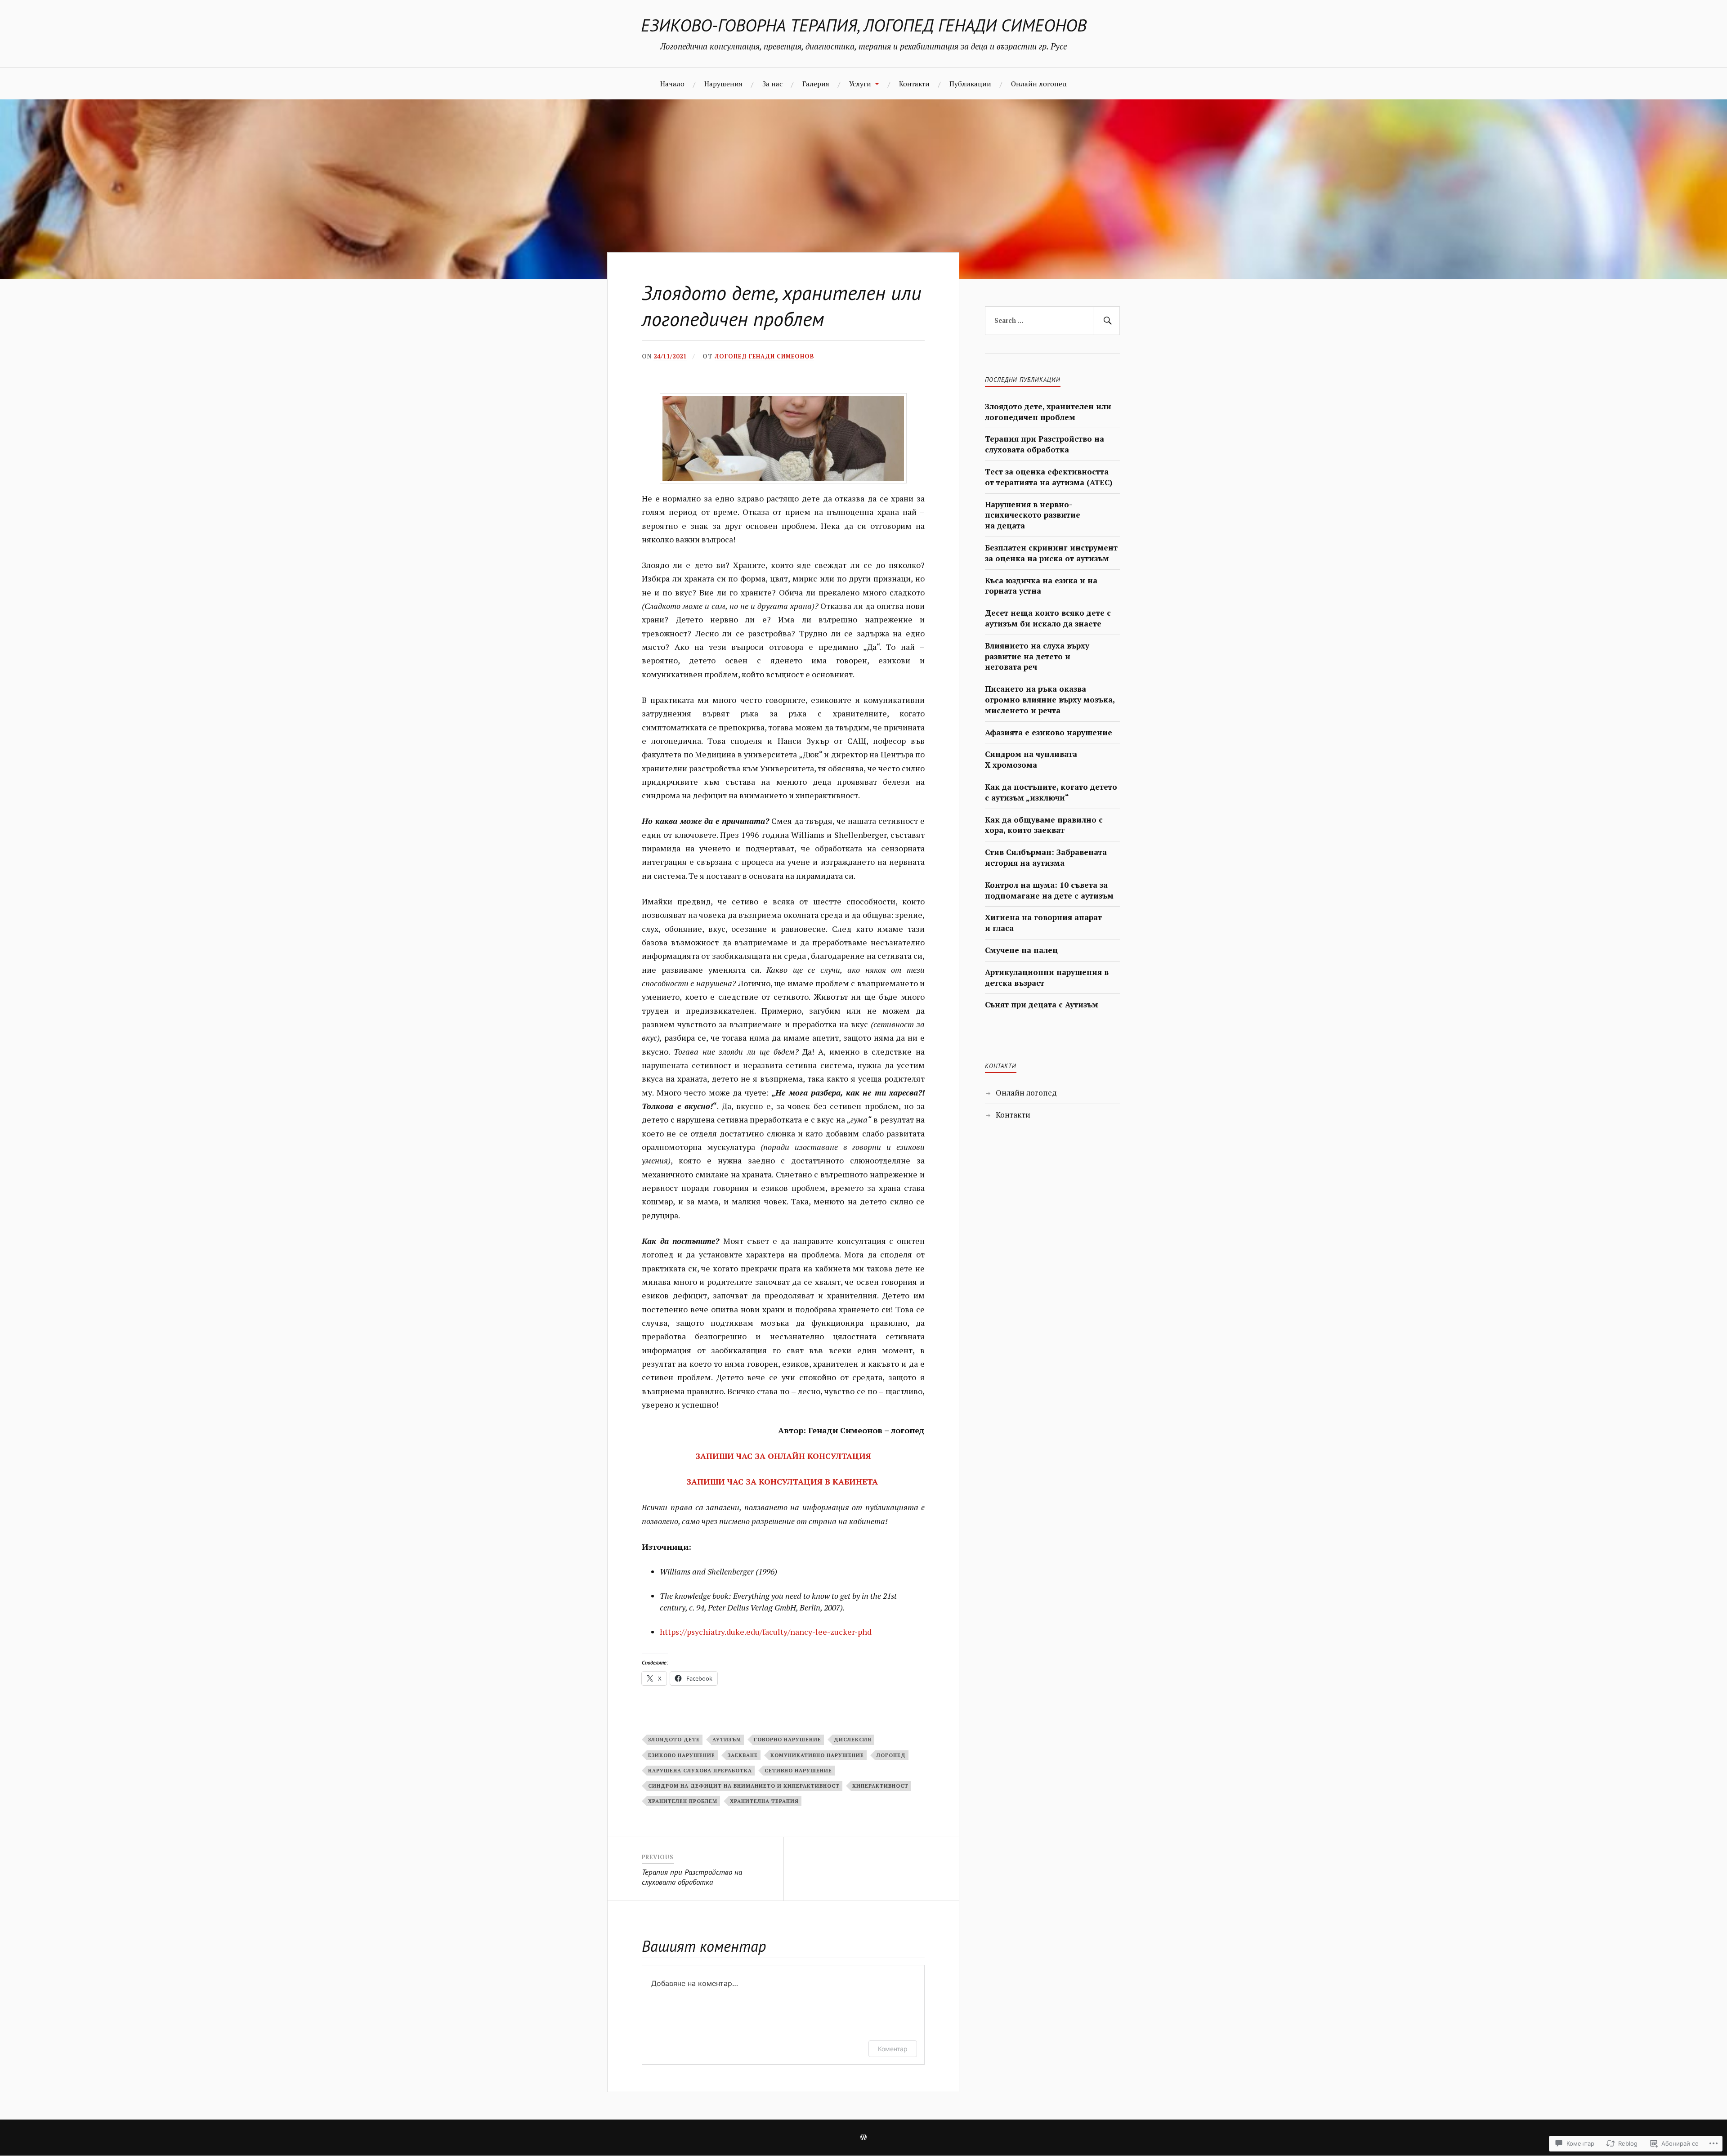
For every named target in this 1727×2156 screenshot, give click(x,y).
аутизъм (727, 1739)
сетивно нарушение (798, 1770)
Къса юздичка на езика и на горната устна (1041, 586)
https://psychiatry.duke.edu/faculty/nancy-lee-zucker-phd (766, 1632)
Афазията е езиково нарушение (1049, 732)
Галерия (816, 84)
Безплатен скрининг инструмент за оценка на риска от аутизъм (1051, 553)
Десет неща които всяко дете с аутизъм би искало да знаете (1048, 618)
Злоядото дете (674, 1739)
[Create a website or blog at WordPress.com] (863, 2138)
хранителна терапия (764, 1801)
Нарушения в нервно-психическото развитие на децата (1033, 515)
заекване (743, 1755)
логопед (891, 1755)
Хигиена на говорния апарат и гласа (1043, 923)
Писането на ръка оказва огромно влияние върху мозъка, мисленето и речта (1050, 700)
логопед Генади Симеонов (764, 356)
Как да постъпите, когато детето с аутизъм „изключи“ (1051, 792)
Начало (672, 84)
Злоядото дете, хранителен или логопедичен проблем (1048, 412)
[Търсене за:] (1052, 321)
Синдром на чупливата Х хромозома (1031, 759)
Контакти (914, 84)
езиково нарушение (682, 1755)
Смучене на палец (1021, 950)
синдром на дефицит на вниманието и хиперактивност (744, 1786)
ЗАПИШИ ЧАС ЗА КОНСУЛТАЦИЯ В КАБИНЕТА (783, 1481)
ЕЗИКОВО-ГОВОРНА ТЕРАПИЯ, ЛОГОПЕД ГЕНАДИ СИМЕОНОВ (864, 25)
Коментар (893, 2049)
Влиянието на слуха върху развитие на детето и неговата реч (1037, 656)
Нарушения (723, 84)
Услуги (860, 84)
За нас (772, 84)
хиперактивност (880, 1786)
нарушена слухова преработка (700, 1770)
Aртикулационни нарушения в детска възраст (1047, 977)
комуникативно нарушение (817, 1755)
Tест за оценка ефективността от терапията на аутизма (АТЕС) (1049, 477)
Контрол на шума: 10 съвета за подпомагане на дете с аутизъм (1049, 890)
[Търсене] (1106, 321)
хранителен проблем (683, 1801)
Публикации (970, 84)
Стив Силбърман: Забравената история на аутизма (1046, 857)
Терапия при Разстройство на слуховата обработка (1045, 444)
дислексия (853, 1739)
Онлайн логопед (1039, 84)
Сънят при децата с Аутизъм (1042, 1004)
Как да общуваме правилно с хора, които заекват (1044, 825)
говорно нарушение (787, 1739)
